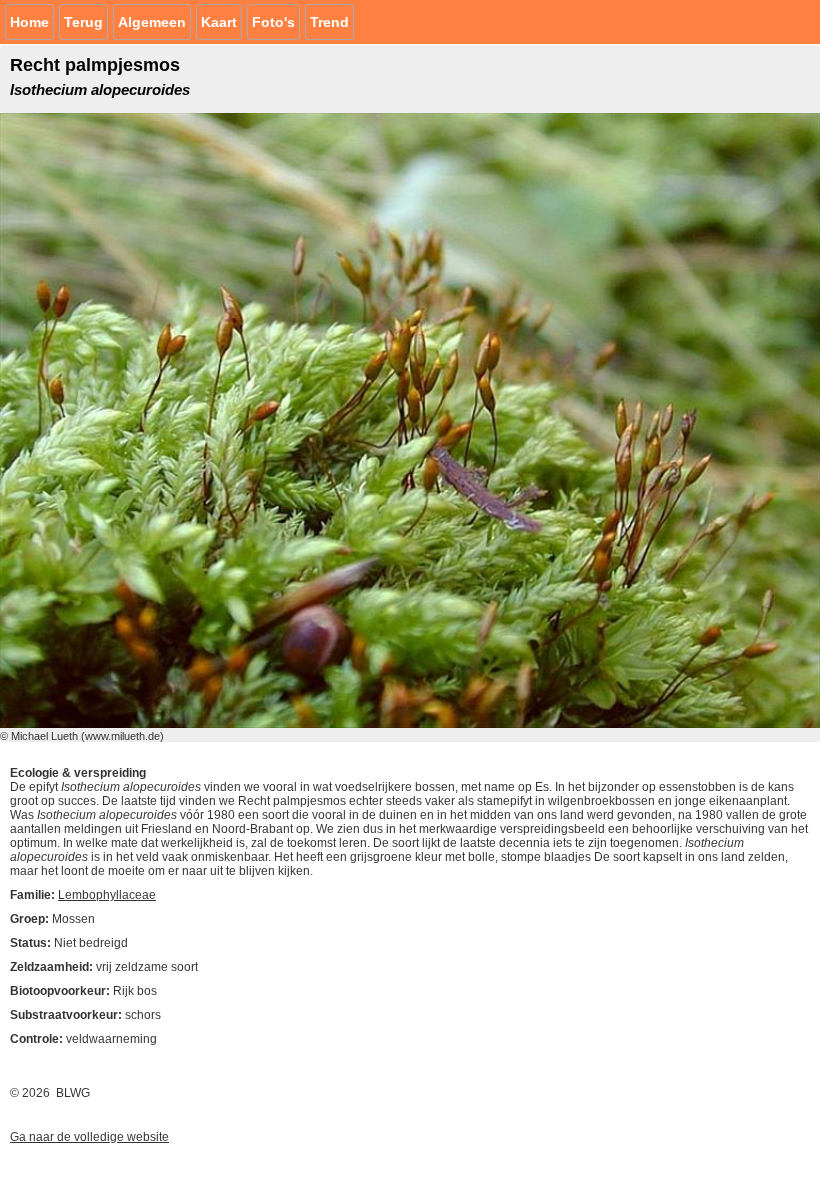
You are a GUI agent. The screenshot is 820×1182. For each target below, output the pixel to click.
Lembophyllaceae (107, 895)
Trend (329, 22)
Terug (83, 22)
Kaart (219, 22)
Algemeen (152, 22)
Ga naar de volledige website (89, 1137)
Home (29, 22)
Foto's (273, 22)
